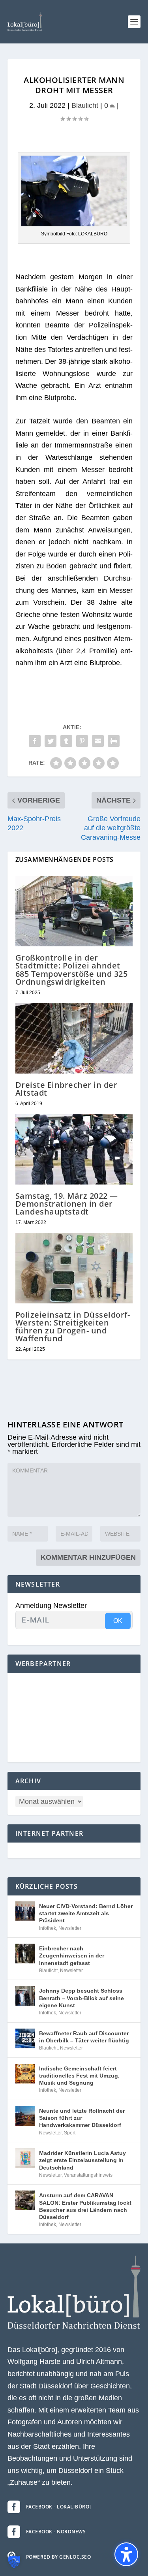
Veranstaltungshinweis (88, 2175)
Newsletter (70, 1928)
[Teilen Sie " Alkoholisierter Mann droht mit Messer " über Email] (98, 741)
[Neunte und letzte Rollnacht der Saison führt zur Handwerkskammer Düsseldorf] (25, 2116)
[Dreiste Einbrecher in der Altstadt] (74, 1038)
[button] (134, 22)
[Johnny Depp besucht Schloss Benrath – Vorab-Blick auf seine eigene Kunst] (25, 1996)
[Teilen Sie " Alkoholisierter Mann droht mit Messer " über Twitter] (51, 741)
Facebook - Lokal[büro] (59, 2507)
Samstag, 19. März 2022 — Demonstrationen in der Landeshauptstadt (67, 1204)
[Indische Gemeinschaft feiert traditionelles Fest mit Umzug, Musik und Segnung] (25, 2074)
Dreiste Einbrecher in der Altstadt (67, 1089)
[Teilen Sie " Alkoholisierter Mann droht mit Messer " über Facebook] (35, 741)
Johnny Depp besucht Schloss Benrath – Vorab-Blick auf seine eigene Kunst (81, 1998)
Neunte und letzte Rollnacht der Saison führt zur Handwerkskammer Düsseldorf (82, 2118)
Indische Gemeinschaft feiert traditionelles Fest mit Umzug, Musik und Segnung (79, 2076)
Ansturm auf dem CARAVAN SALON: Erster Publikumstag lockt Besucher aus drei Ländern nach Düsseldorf (85, 2206)
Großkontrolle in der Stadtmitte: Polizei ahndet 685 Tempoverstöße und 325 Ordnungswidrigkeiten (72, 970)
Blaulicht (85, 105)
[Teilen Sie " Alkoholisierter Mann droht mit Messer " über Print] (114, 741)
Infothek (48, 1928)
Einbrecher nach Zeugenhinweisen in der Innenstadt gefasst (72, 1956)
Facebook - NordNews (56, 2532)
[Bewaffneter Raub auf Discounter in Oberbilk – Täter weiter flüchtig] (25, 2038)
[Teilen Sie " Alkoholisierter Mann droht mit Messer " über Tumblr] (66, 741)
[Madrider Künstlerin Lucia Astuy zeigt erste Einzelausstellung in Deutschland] (25, 2158)
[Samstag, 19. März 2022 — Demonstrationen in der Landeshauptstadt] (74, 1149)
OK (118, 1621)
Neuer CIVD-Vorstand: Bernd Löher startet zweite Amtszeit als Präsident (86, 1913)
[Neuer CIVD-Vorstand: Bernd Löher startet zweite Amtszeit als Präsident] (25, 1911)
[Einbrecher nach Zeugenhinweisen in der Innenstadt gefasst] (25, 1954)
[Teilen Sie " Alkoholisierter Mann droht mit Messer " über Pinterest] (82, 741)
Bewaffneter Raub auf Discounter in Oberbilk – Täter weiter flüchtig (84, 2037)
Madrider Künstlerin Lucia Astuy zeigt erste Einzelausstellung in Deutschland (82, 2160)
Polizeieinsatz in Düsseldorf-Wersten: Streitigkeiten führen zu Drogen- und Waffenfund (73, 1327)
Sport (70, 2133)
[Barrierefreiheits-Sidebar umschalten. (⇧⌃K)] (126, 2554)
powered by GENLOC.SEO (59, 2557)
